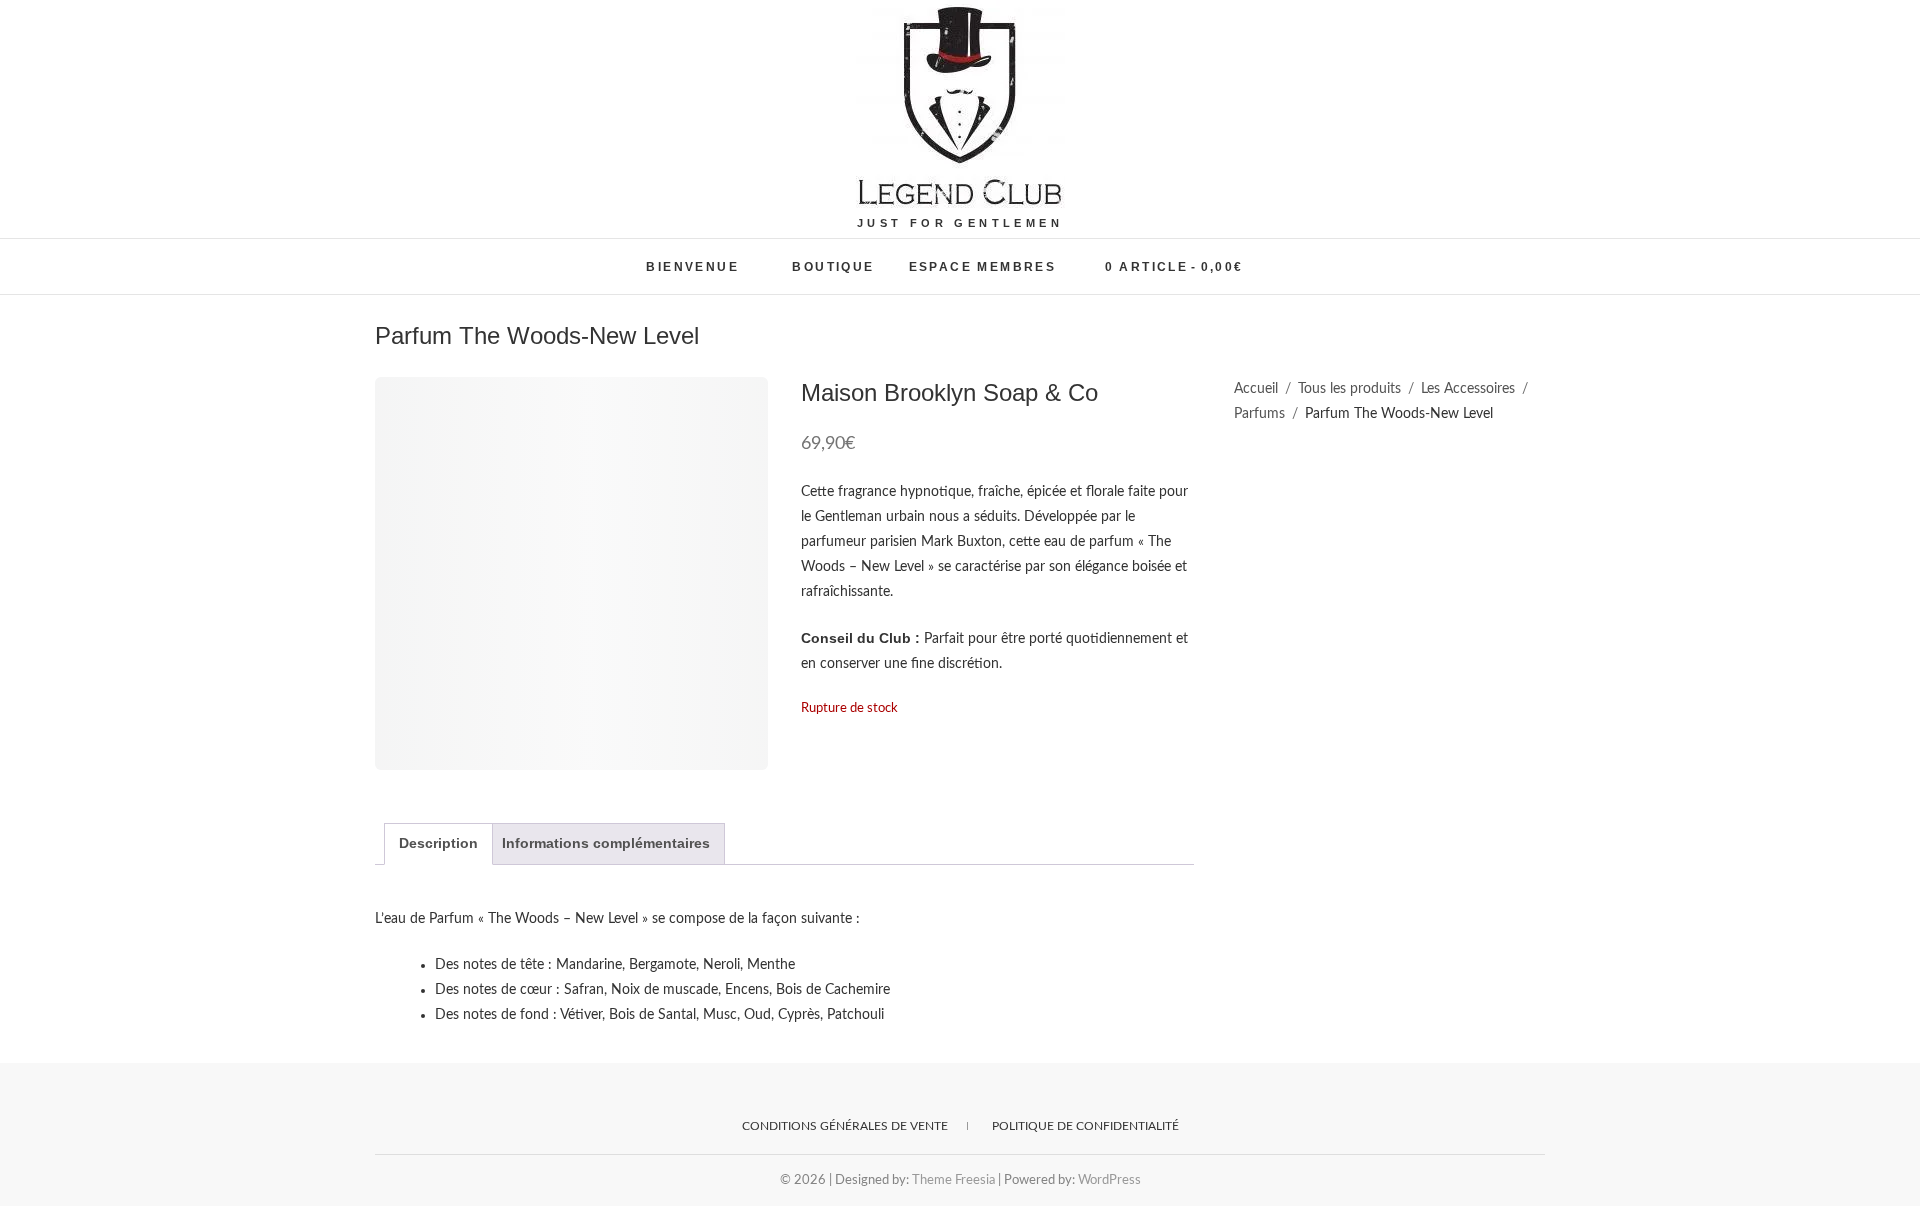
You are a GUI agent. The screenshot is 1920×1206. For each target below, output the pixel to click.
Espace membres (983, 267)
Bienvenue (692, 267)
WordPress (1109, 1180)
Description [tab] (438, 843)
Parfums (1259, 414)
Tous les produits (1349, 389)
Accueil (1256, 389)
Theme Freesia (953, 1180)
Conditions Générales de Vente (845, 1126)
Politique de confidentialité (1085, 1126)
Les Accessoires (1468, 389)
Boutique (833, 267)
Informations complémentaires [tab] (606, 843)
